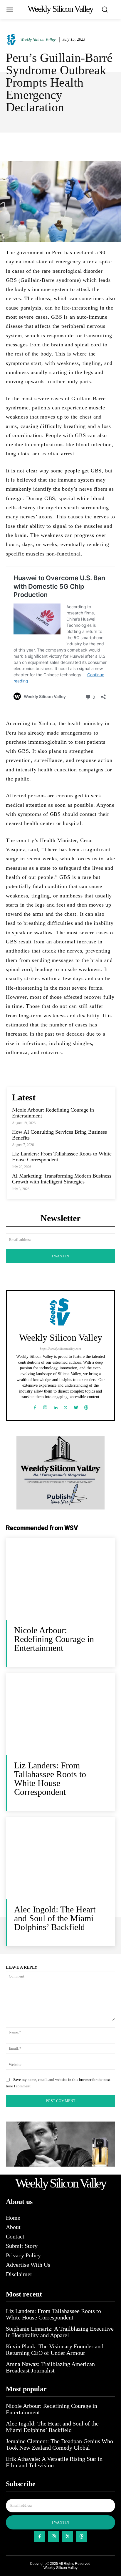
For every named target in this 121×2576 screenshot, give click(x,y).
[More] (79, 146)
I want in (60, 1256)
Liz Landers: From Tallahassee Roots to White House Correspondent (50, 1779)
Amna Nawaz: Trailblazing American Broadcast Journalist (50, 2367)
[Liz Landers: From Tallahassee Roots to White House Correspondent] (60, 1714)
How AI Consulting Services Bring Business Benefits (59, 1135)
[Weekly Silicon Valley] (13, 40)
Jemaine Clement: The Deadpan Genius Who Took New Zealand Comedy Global (59, 2444)
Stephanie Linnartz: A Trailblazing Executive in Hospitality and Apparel (60, 2332)
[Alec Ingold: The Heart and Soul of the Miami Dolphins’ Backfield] (60, 1858)
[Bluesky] (76, 1406)
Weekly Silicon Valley (38, 40)
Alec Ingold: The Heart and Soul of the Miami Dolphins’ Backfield (55, 1918)
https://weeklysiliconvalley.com (60, 1349)
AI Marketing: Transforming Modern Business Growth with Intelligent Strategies (62, 1179)
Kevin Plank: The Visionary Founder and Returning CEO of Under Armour (55, 2350)
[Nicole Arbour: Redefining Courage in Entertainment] (60, 1579)
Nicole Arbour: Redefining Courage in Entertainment (54, 1639)
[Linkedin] (55, 1406)
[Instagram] (45, 1406)
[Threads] (86, 1406)
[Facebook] (35, 1406)
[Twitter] (66, 1406)
